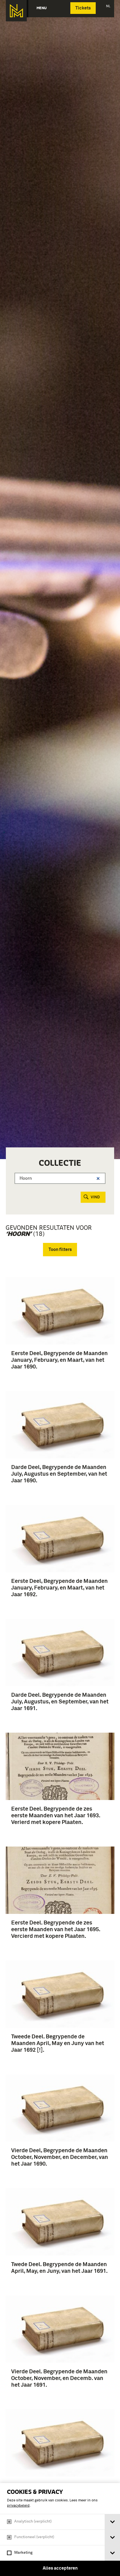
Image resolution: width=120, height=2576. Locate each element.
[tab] (112, 2522)
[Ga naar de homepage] (16, 11)
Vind (95, 1197)
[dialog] (60, 2530)
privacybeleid (18, 2506)
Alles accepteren (60, 2568)
